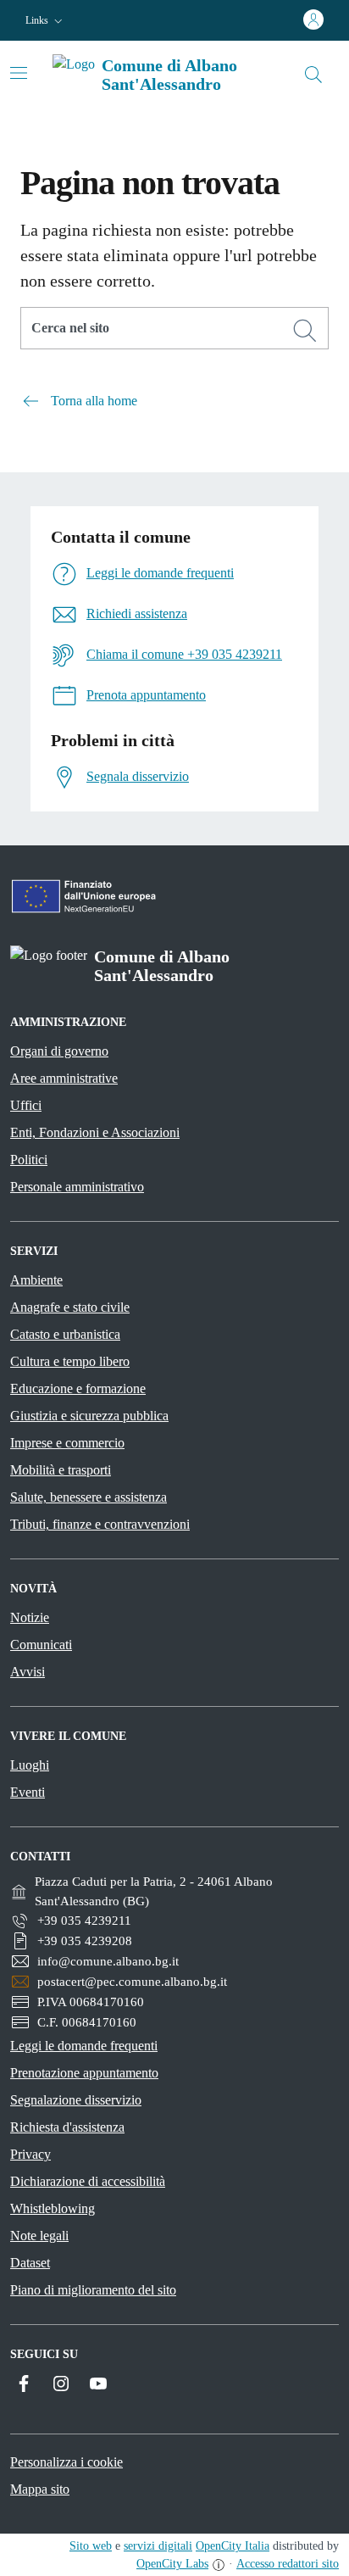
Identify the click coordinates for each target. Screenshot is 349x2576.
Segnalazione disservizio (76, 2100)
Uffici (26, 1105)
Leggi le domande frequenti (84, 2046)
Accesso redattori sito (288, 2564)
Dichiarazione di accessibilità (88, 2181)
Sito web (91, 2546)
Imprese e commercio (67, 1443)
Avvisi (28, 1672)
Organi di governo (59, 1051)
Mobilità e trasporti (61, 1470)
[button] (46, 21)
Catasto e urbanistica (65, 1334)
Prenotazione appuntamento (84, 2073)
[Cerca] (305, 331)
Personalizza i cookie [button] (66, 2462)
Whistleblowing (53, 2208)
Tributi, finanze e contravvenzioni (100, 1524)
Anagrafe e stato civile (70, 1307)
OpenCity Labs (172, 2564)
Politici (29, 1160)
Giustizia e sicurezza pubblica (89, 1416)
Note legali (39, 2236)
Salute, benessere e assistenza (89, 1497)
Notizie (30, 1617)
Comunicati (41, 1645)
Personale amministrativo (77, 1187)
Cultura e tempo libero (70, 1361)
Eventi (28, 1792)
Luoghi (30, 1765)
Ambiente (36, 1280)
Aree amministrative (64, 1078)
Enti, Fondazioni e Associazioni (95, 1132)
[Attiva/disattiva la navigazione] (19, 73)
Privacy (30, 2154)
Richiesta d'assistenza (67, 2127)
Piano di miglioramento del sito (93, 2290)
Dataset (30, 2263)
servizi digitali (158, 2546)
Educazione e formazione (78, 1388)
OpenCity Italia (233, 2546)
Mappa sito (40, 2489)
